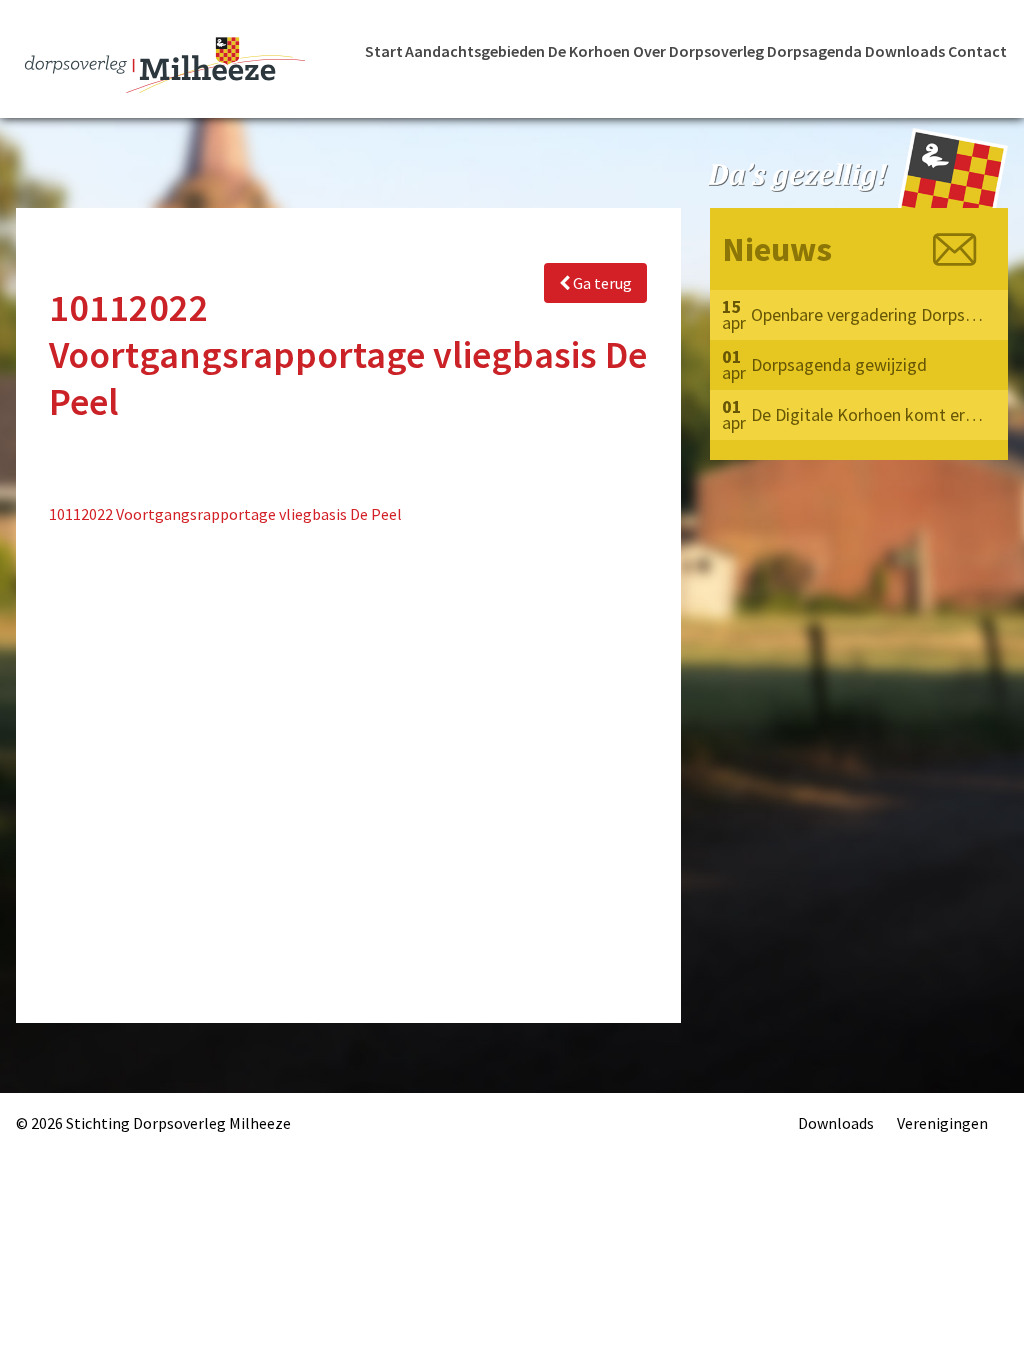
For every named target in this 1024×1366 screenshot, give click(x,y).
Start (384, 51)
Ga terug (601, 283)
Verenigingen (942, 1123)
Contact (977, 51)
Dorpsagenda (814, 51)
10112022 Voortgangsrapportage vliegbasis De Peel (225, 514)
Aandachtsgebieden (475, 51)
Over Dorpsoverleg (698, 51)
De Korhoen (589, 51)
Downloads (905, 51)
